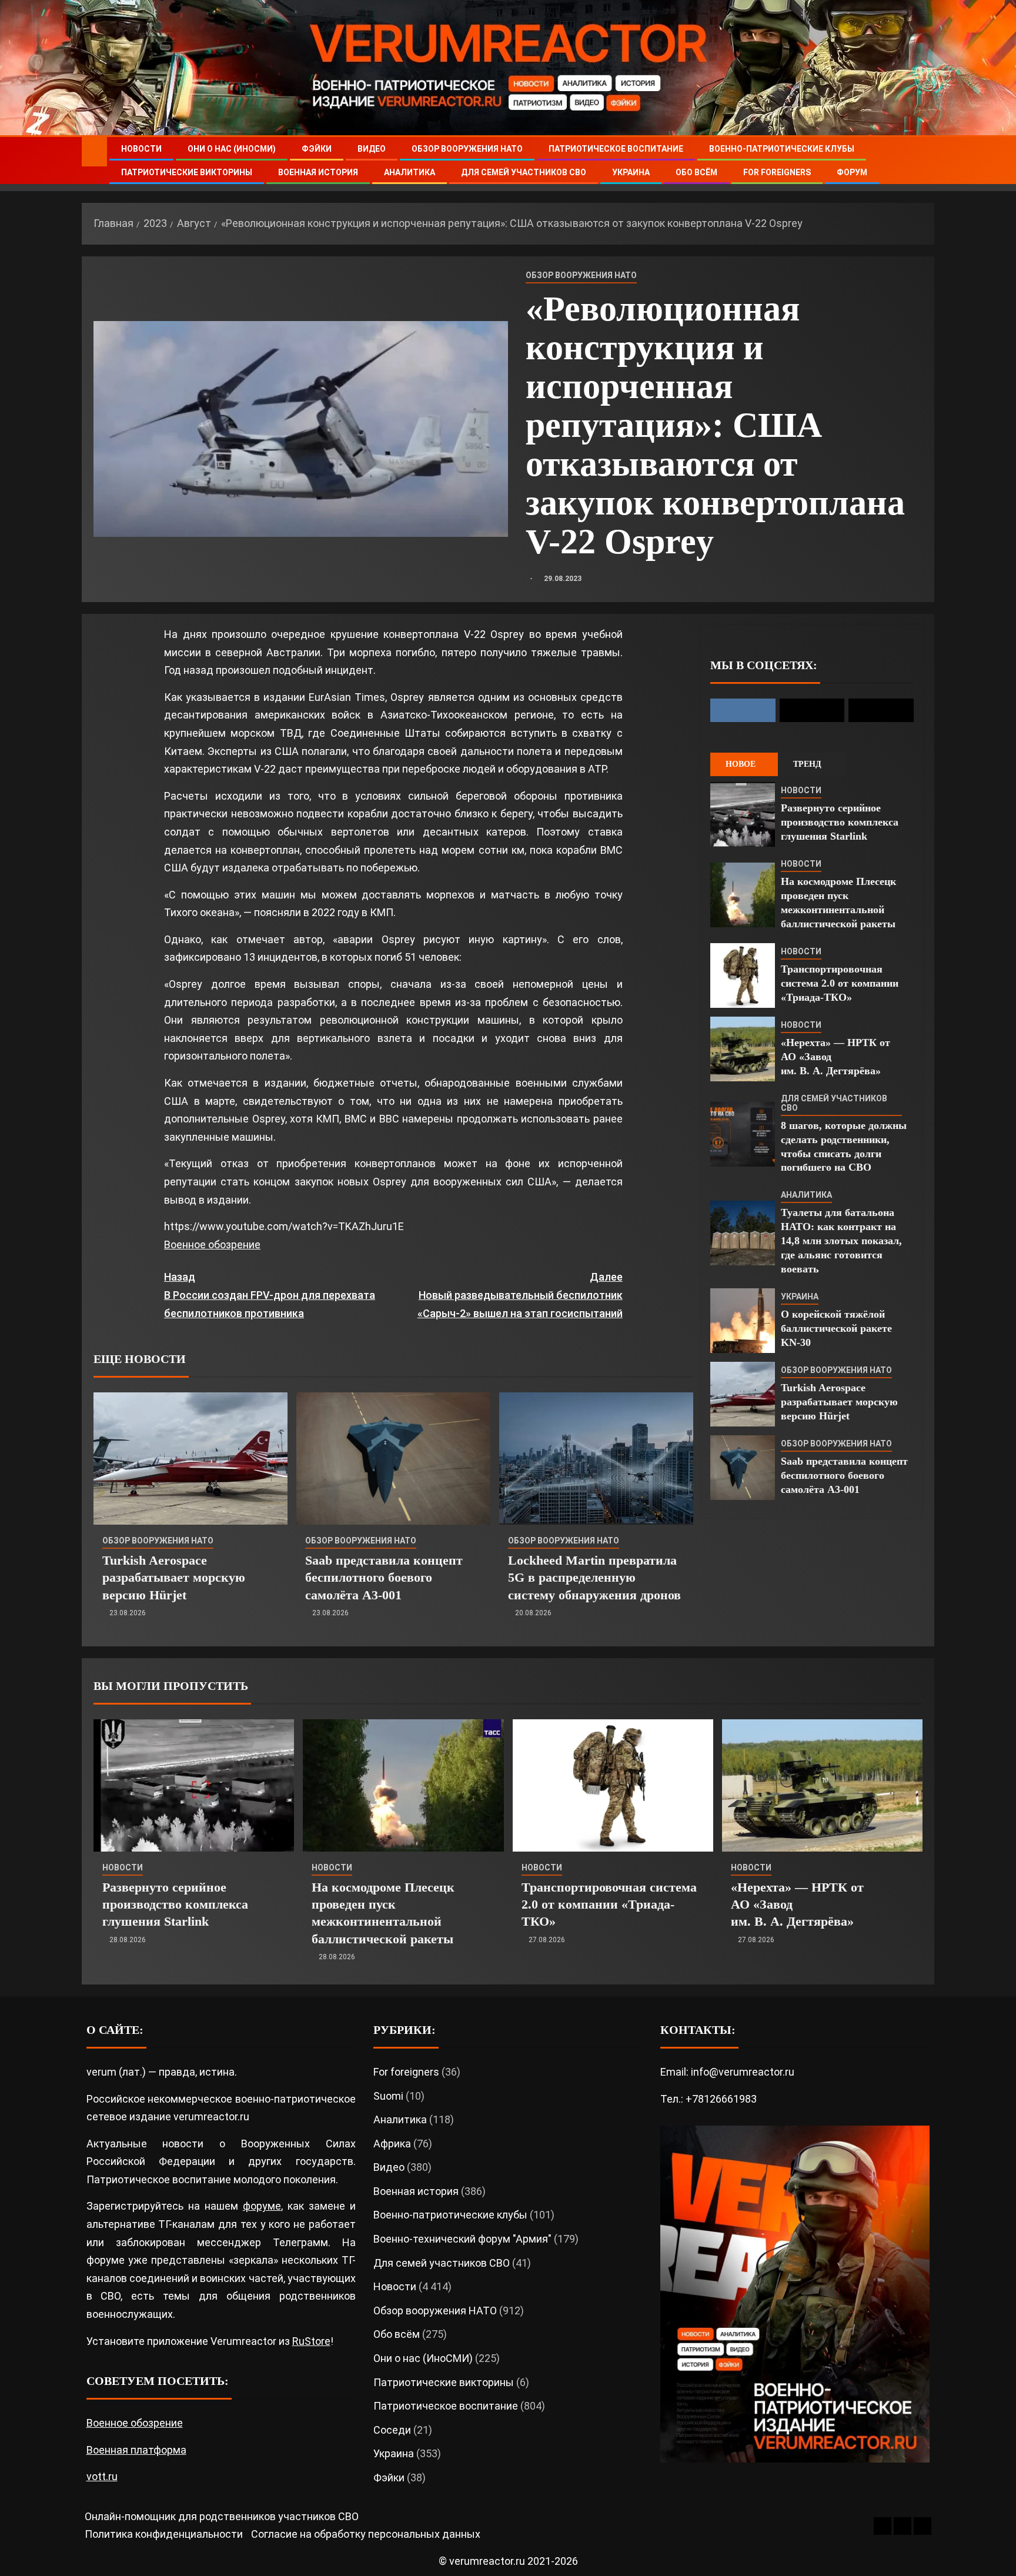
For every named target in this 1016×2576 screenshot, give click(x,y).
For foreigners (777, 172)
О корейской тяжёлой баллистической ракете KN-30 (836, 1328)
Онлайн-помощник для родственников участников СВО (222, 2516)
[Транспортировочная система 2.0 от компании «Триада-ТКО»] (743, 975)
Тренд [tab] (807, 764)
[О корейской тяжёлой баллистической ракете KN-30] (743, 1321)
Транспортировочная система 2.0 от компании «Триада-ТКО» (840, 983)
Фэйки (317, 149)
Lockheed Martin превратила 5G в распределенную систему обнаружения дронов (594, 1578)
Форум (852, 172)
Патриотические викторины (187, 172)
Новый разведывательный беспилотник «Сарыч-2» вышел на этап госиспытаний (520, 1295)
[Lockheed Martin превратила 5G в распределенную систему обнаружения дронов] (596, 1459)
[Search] (924, 161)
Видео (372, 149)
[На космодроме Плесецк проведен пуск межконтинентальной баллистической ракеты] (743, 895)
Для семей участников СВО (524, 172)
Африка (392, 2144)
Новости (141, 149)
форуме (262, 2206)
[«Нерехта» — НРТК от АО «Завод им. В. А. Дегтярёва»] (743, 1049)
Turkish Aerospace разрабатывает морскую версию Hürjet (174, 1578)
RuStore (311, 2341)
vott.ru (102, 2476)
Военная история (318, 172)
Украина (631, 172)
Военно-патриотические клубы (782, 149)
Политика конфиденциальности (164, 2534)
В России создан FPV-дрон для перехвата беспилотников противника (270, 1295)
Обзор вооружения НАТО (467, 149)
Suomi (388, 2096)
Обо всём (696, 172)
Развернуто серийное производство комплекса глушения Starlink (840, 822)
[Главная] (94, 151)
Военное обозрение (212, 1244)
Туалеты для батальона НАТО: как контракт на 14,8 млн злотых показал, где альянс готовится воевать (841, 1241)
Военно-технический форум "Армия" (462, 2239)
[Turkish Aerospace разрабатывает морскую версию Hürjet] (190, 1459)
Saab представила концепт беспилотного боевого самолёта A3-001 (384, 1578)
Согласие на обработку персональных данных (366, 2534)
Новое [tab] (741, 764)
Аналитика (410, 172)
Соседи (392, 2430)
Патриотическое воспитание (616, 149)
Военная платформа (136, 2450)
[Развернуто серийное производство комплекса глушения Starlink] (743, 814)
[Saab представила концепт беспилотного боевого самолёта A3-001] (393, 1459)
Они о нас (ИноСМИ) (232, 149)
